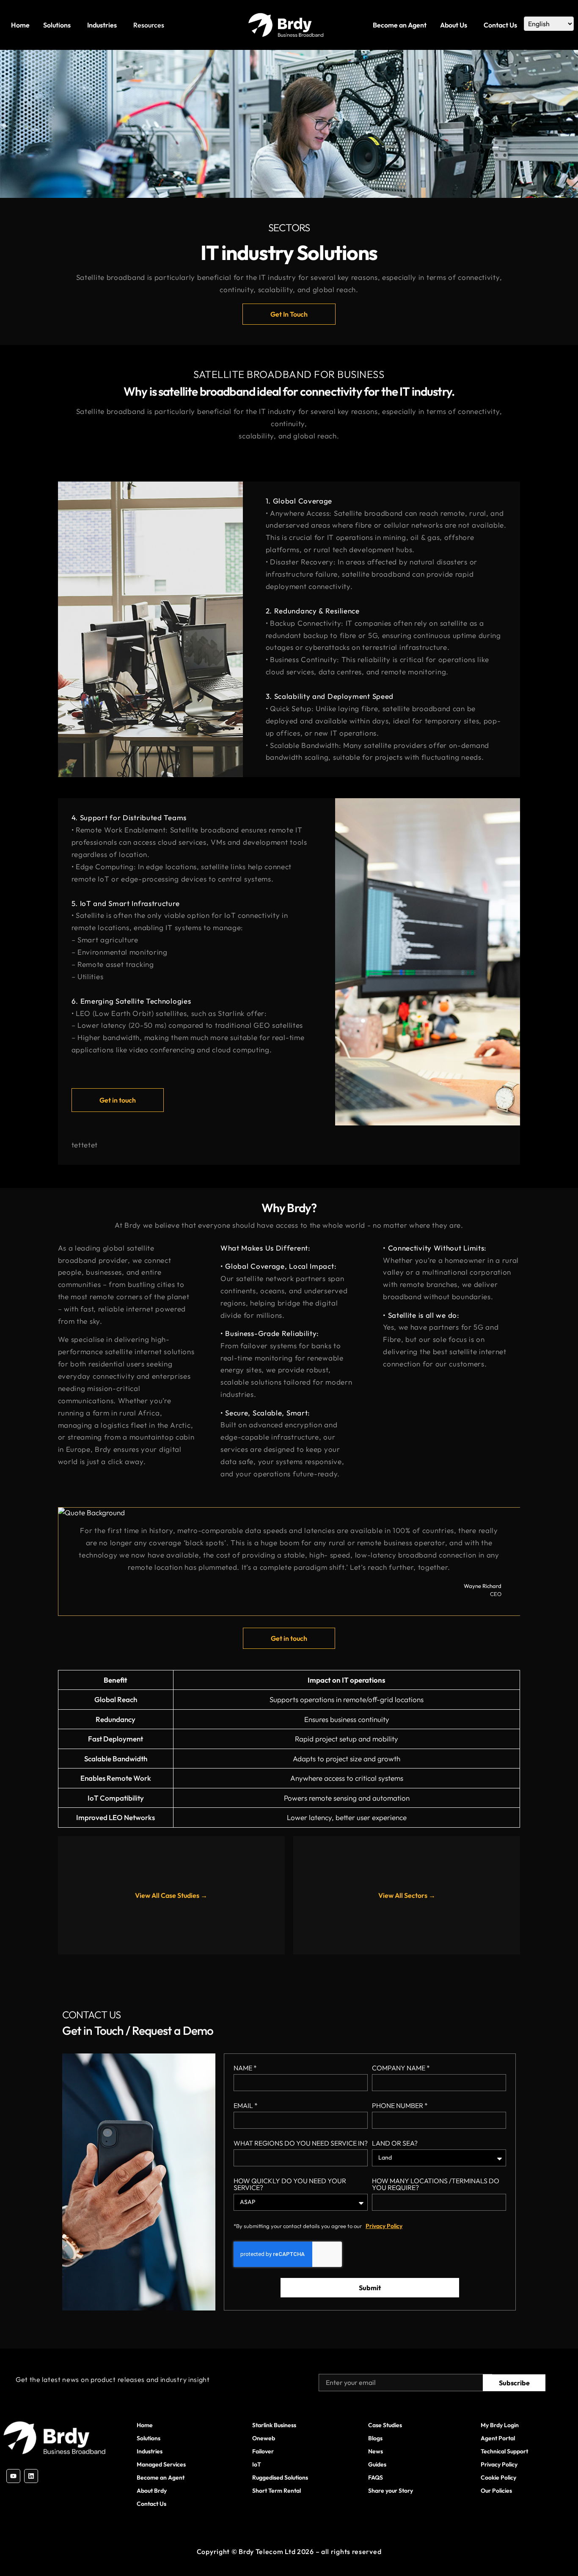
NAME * (245, 2068)
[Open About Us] (470, 25)
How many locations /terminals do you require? (436, 2185)
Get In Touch (289, 314)
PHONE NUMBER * (400, 2106)
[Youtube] (13, 2476)
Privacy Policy (384, 2226)
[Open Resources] (167, 25)
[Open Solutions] (73, 25)
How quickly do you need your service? (290, 2185)
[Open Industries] (119, 25)
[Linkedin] (31, 2476)
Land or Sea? (395, 2143)
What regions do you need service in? (301, 2143)
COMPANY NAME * (401, 2068)
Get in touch (118, 1100)
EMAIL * (246, 2106)
